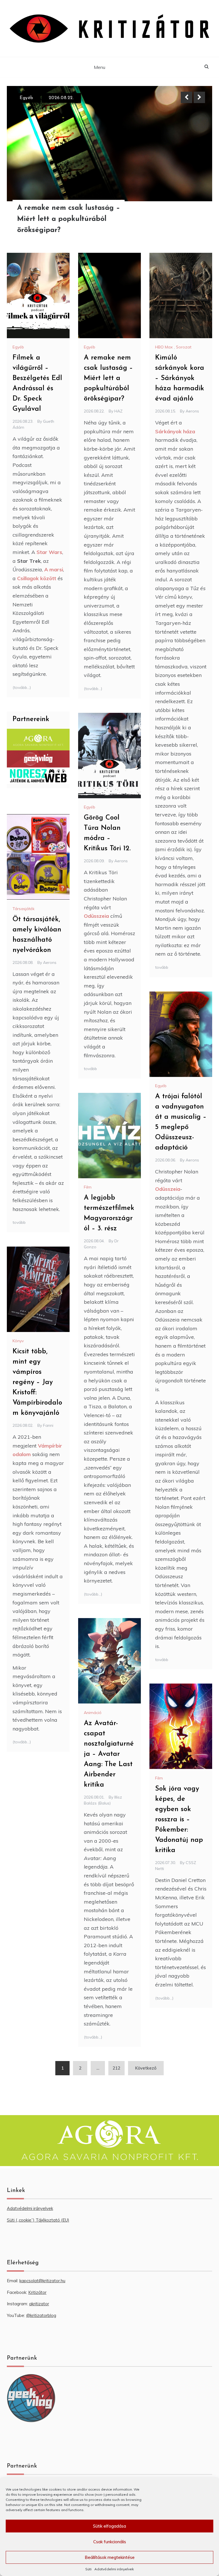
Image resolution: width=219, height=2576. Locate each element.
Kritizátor (37, 2292)
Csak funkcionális (110, 2542)
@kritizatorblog (41, 2315)
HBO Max (31, 98)
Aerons (192, 411)
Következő (146, 2068)
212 (116, 2068)
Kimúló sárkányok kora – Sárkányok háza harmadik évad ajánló (71, 219)
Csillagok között (37, 578)
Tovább (193, 219)
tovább (162, 967)
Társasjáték (24, 909)
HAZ (118, 411)
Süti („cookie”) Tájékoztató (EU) (38, 2220)
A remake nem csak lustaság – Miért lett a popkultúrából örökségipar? (108, 378)
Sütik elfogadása (109, 2526)
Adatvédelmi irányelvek (114, 2569)
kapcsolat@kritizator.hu (42, 2281)
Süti (88, 2569)
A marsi (54, 569)
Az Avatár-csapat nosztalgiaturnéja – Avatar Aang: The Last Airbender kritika (109, 1754)
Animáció (93, 1713)
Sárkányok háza (175, 431)
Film (88, 1187)
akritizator (39, 2304)
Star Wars (49, 552)
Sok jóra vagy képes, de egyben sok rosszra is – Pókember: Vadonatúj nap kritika (179, 1820)
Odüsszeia (96, 916)
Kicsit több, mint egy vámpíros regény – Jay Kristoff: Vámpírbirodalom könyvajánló (37, 1382)
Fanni (48, 1425)
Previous (186, 97)
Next (199, 97)
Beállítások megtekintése (110, 2557)
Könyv (18, 1341)
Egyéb (18, 347)
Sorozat (184, 347)
